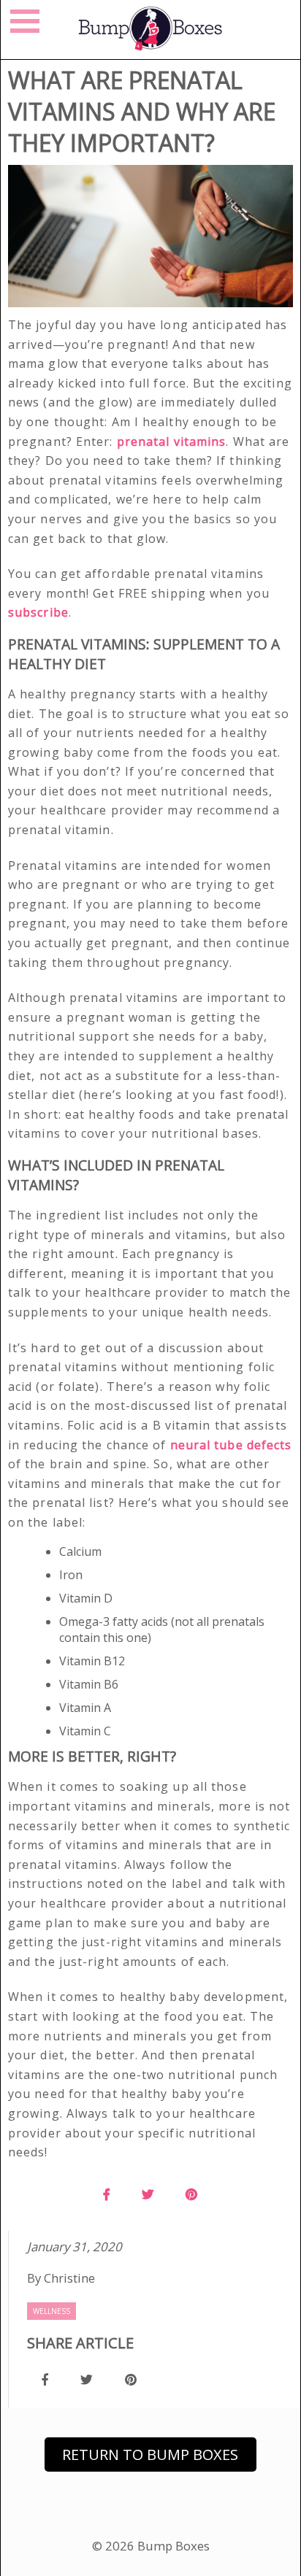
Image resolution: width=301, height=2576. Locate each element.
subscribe (38, 612)
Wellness (52, 2311)
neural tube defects (229, 1445)
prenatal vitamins (172, 441)
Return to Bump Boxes (150, 2454)
